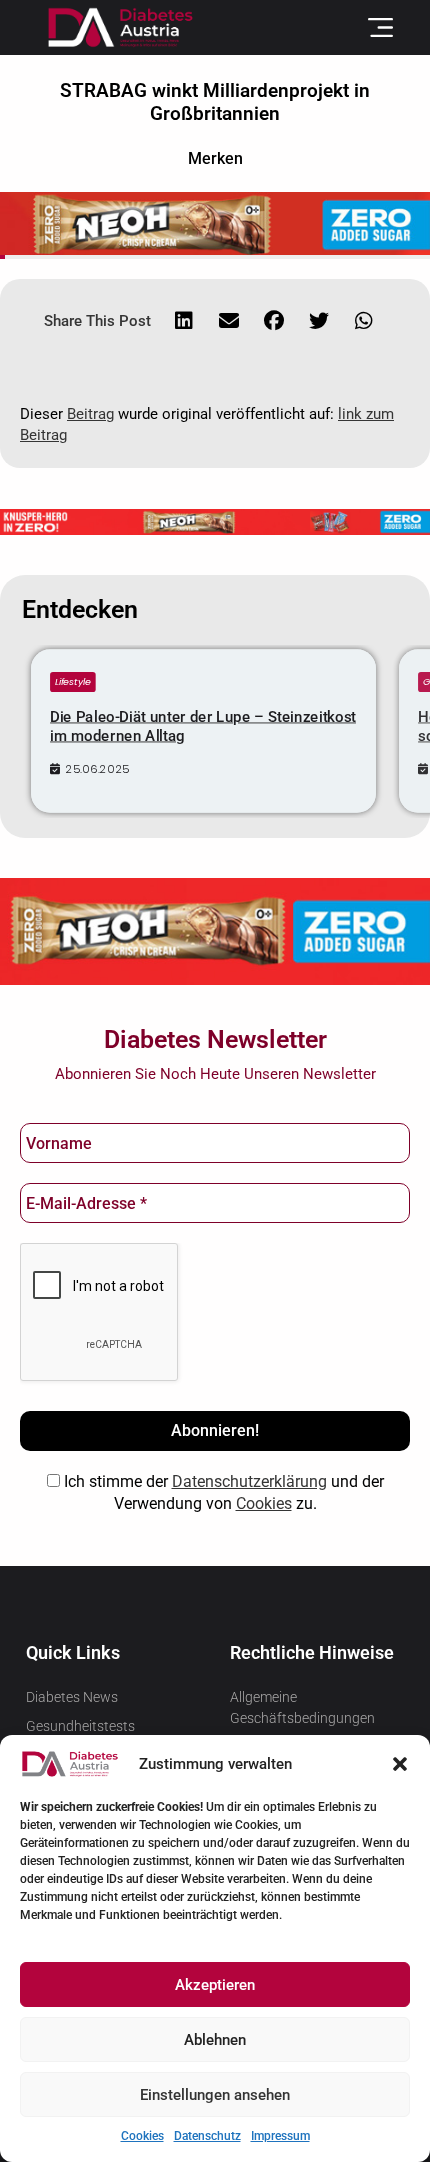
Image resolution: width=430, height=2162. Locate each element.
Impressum (280, 2136)
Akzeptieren (215, 1985)
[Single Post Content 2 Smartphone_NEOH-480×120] (215, 930)
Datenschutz (207, 2136)
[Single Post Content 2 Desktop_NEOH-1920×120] (215, 520)
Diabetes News (72, 1697)
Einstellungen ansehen (215, 2095)
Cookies (142, 2136)
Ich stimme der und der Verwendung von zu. (222, 1492)
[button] (400, 1764)
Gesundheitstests (80, 1726)
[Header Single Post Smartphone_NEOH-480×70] (215, 222)
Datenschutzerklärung (249, 1481)
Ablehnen (215, 2040)
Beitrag (90, 414)
